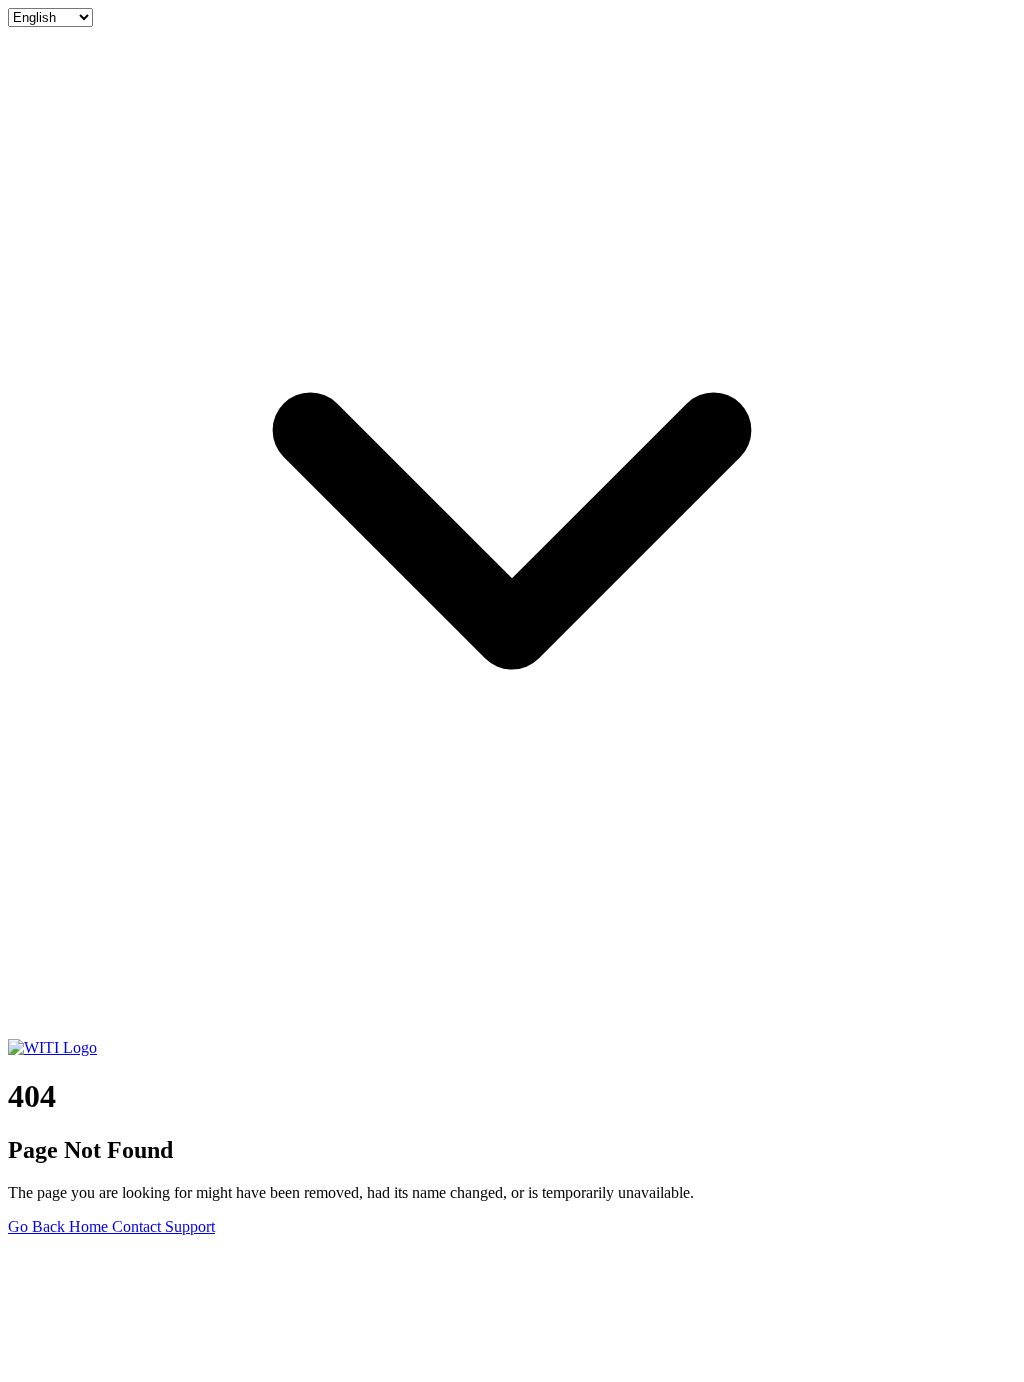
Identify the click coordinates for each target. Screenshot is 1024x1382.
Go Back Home (60, 1226)
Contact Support (163, 1226)
